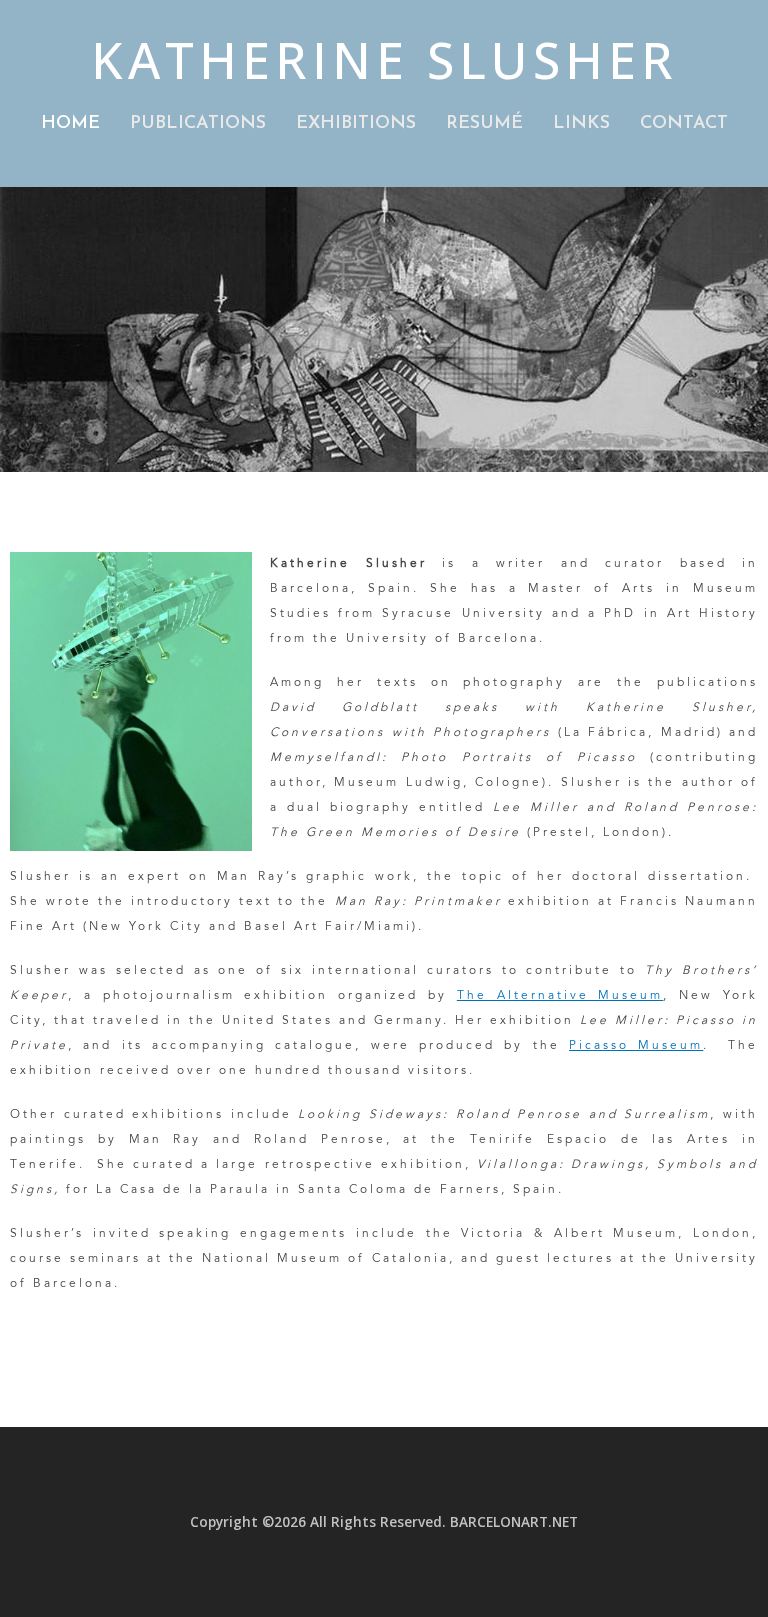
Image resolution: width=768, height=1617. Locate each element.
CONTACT (684, 124)
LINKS (581, 124)
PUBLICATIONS (198, 124)
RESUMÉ (484, 124)
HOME (70, 124)
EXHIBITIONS (356, 124)
